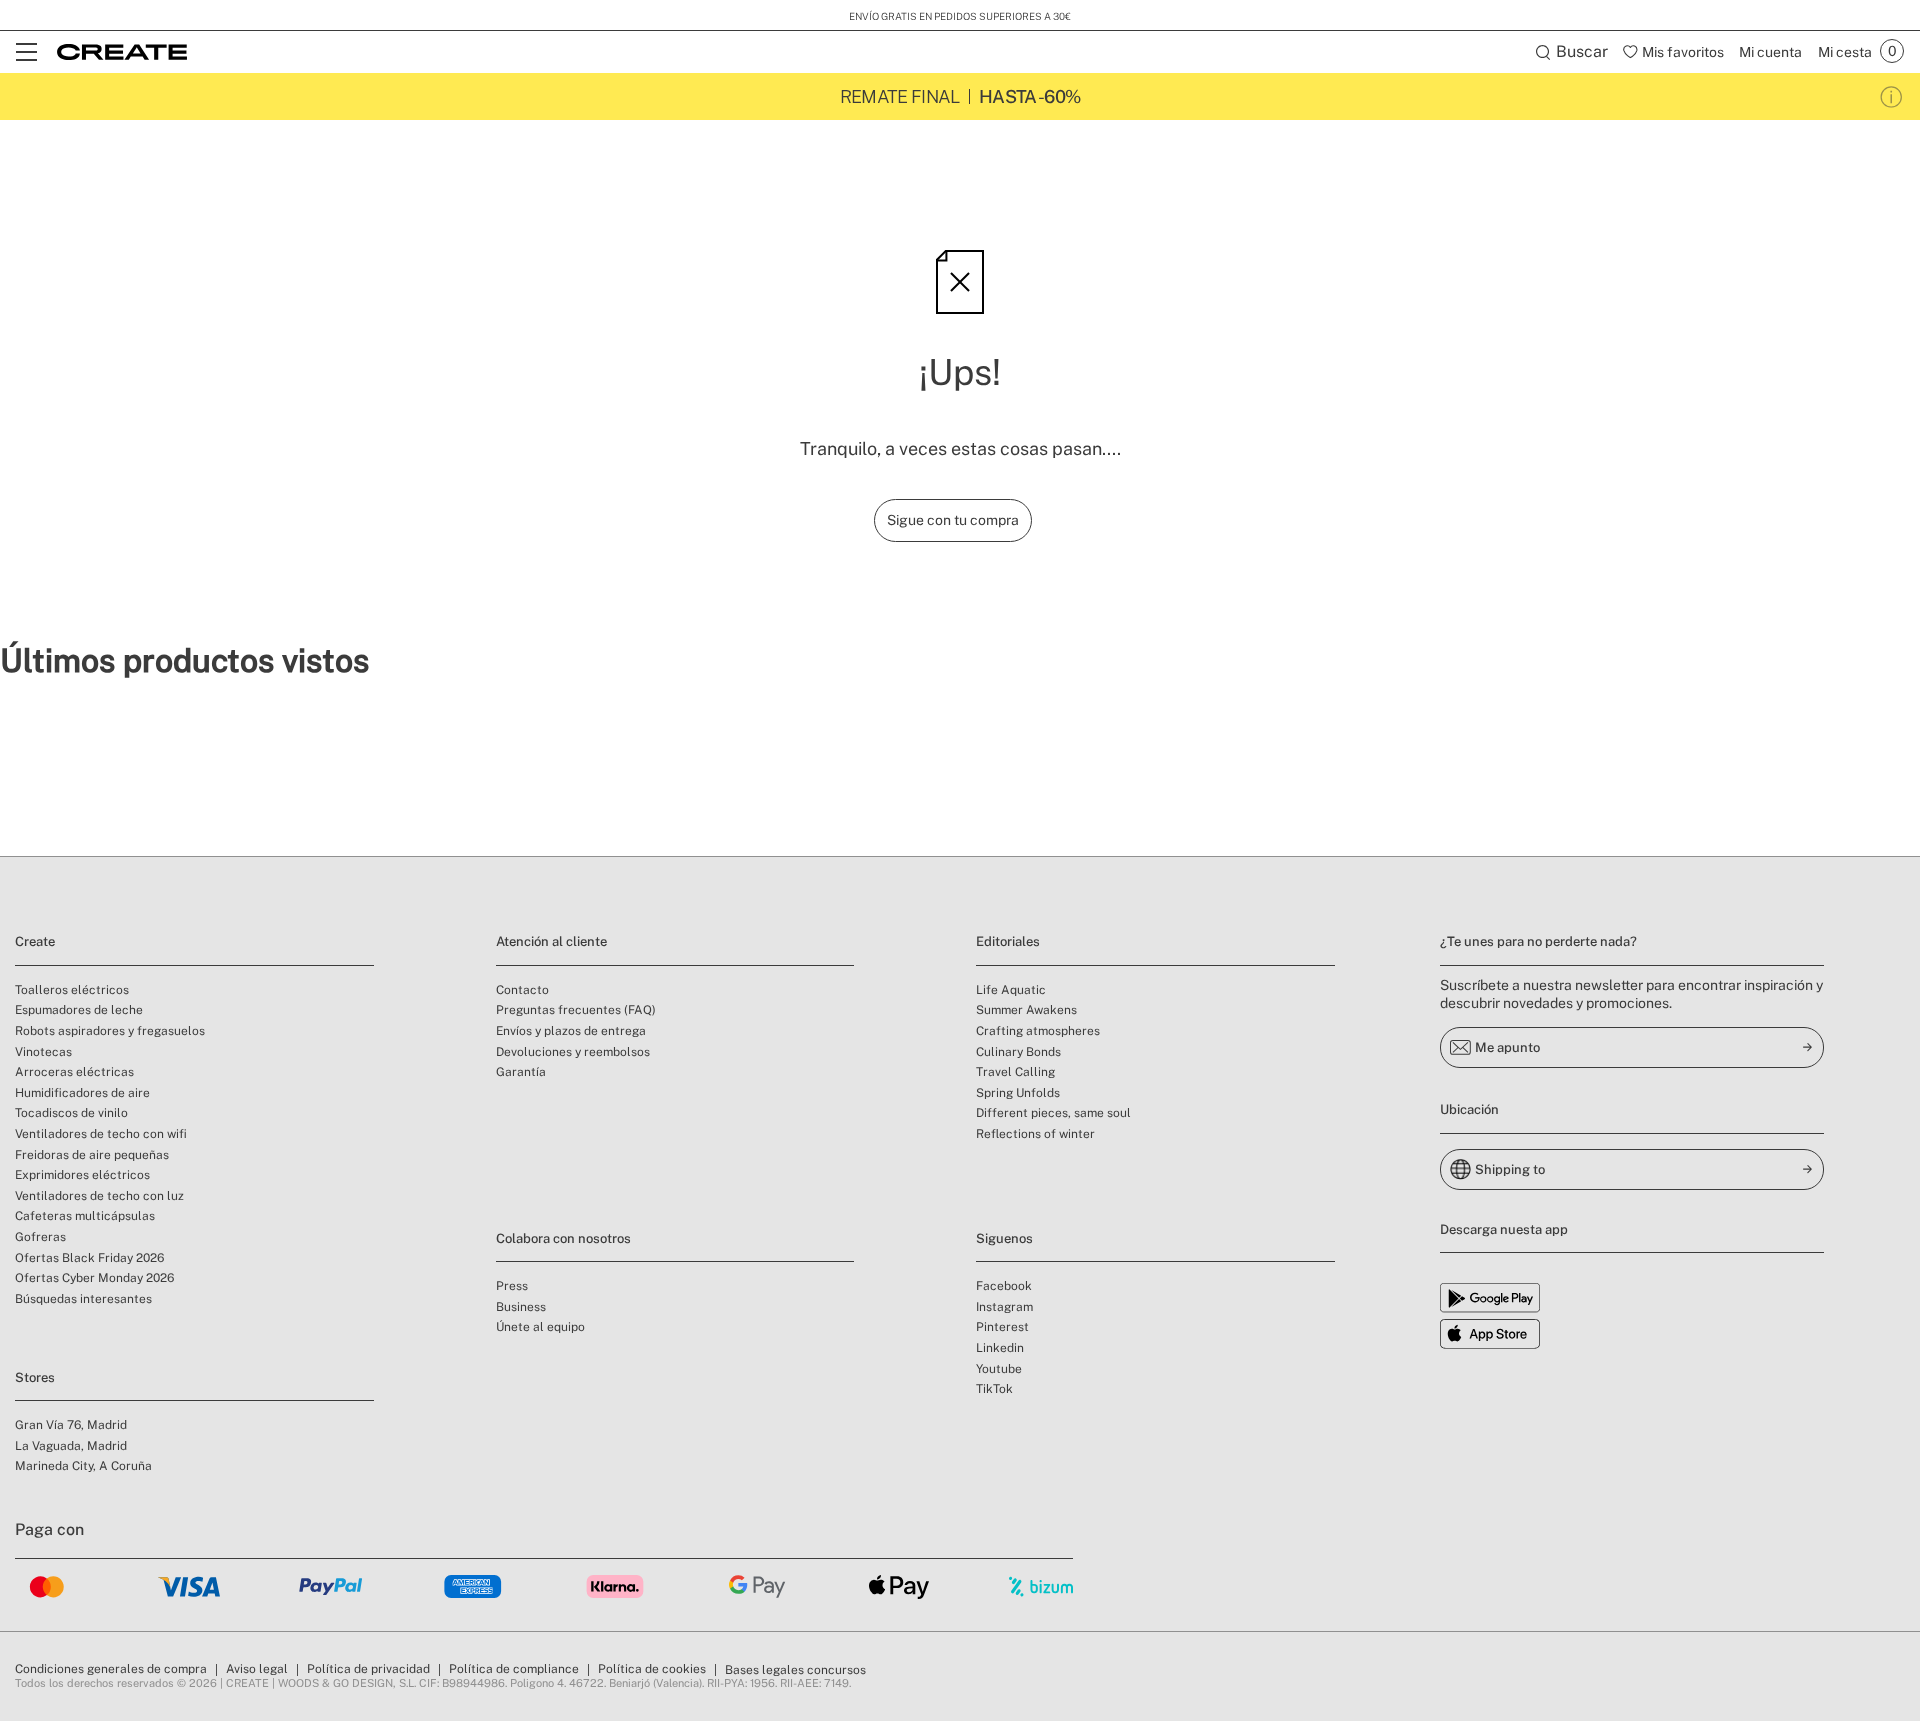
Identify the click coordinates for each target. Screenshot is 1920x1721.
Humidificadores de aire (82, 1093)
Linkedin (1000, 1348)
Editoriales (1008, 941)
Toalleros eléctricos (72, 990)
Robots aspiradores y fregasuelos (110, 1031)
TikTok (994, 1389)
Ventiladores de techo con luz (99, 1196)
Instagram (1004, 1307)
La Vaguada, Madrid (71, 1446)
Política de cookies (652, 1669)
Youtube (999, 1369)
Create (35, 941)
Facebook (1004, 1286)
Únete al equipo (540, 1327)
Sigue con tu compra (953, 520)
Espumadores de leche (79, 1010)
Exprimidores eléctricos (82, 1175)
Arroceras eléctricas (74, 1072)
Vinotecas (43, 1052)
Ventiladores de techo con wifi (101, 1134)
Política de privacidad (368, 1669)
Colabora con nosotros (563, 1238)
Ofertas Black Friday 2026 (89, 1258)
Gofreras (40, 1237)
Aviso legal (257, 1669)
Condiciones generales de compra (111, 1669)
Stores (35, 1377)
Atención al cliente (551, 941)
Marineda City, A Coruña (83, 1466)
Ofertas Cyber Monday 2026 (94, 1278)
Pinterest (1002, 1327)
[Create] (122, 52)
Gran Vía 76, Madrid (71, 1425)
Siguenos (1004, 1238)
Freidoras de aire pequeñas (92, 1155)
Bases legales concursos (795, 1670)
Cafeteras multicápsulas (85, 1216)
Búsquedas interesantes (83, 1299)
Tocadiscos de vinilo (71, 1113)
